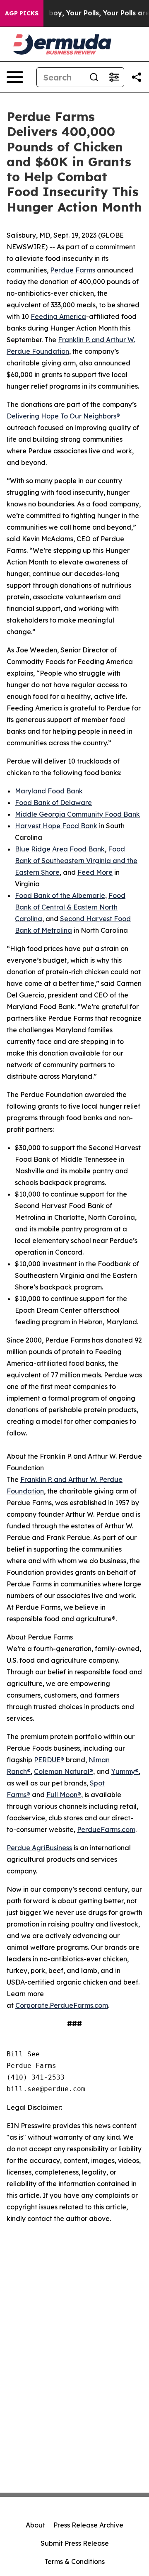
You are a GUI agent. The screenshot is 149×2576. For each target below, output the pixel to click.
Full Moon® (64, 1795)
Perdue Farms (73, 270)
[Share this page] (137, 77)
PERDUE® (49, 1760)
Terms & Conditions (74, 2561)
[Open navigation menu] (15, 77)
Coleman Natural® (64, 1771)
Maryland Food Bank (49, 791)
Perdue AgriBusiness (39, 1848)
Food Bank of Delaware (53, 803)
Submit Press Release (75, 2543)
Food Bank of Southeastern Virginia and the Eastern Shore (76, 861)
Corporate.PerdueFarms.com (62, 2005)
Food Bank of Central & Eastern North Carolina (70, 907)
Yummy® (125, 1771)
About (35, 2525)
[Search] (94, 77)
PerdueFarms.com (106, 1829)
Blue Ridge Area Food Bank (60, 849)
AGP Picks (22, 13)
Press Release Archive (88, 2525)
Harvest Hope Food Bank (56, 826)
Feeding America (58, 316)
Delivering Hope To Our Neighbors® (63, 416)
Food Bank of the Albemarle (60, 895)
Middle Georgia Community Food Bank (77, 814)
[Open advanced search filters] (114, 77)
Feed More (95, 872)
